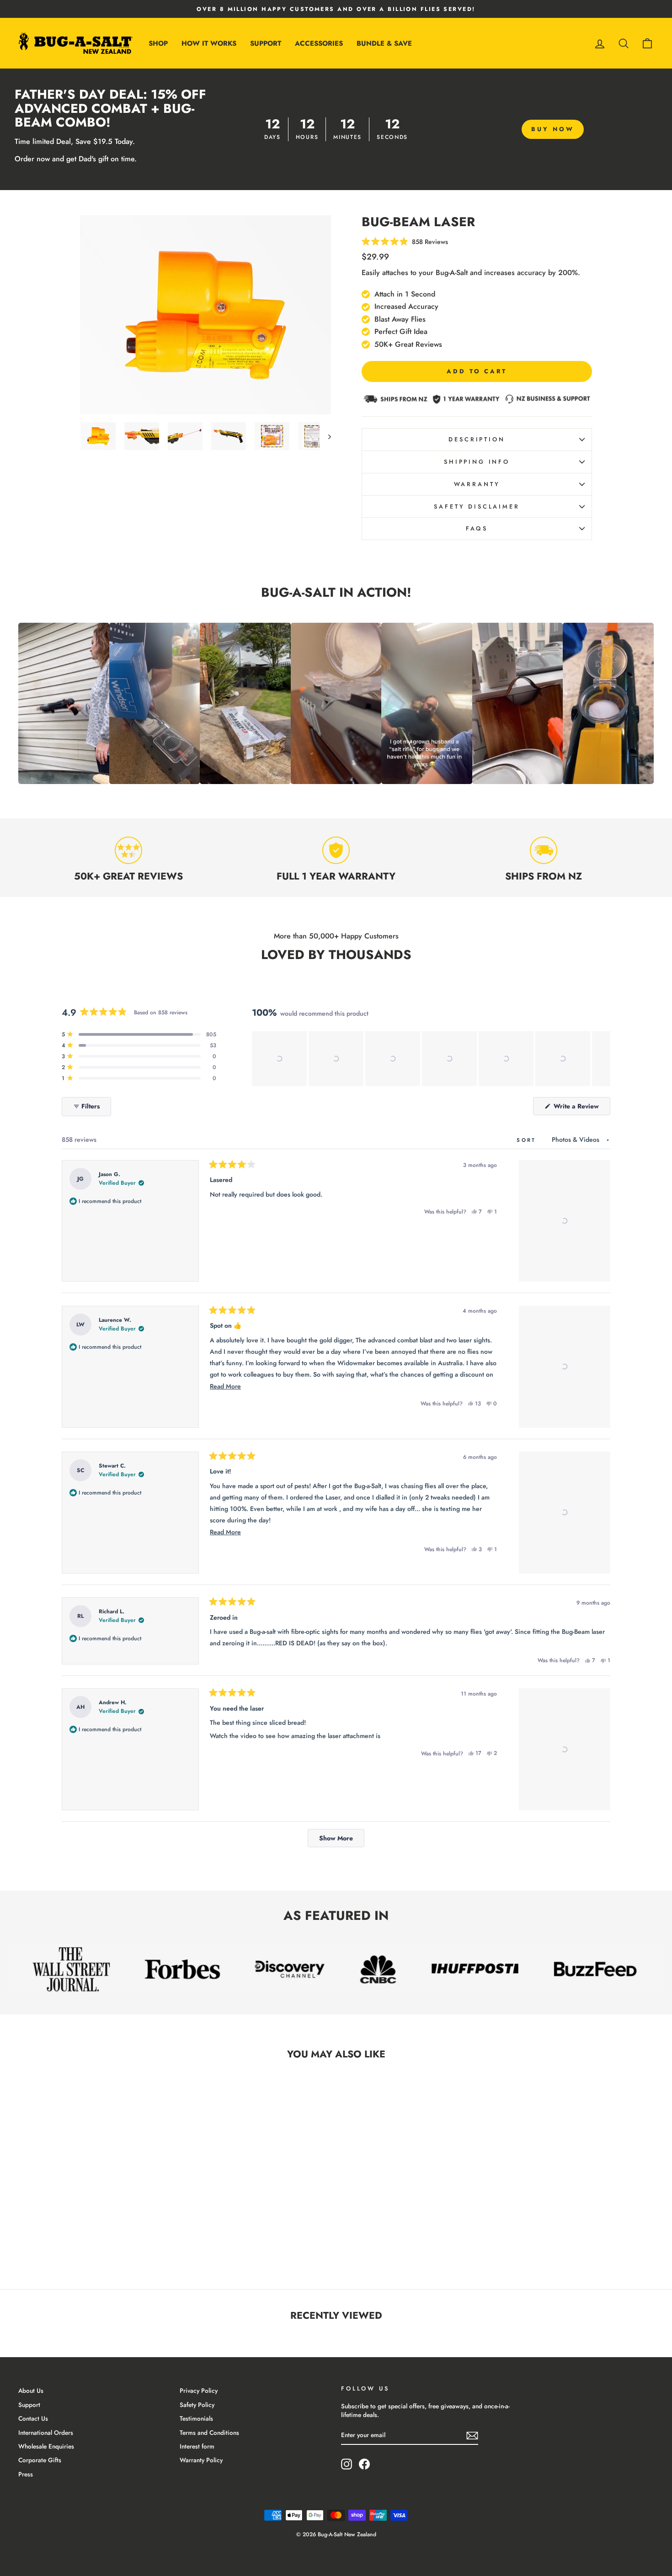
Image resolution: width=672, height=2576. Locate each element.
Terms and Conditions (209, 2433)
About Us (31, 2390)
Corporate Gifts (40, 2460)
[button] (279, 1059)
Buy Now (552, 129)
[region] (431, 1059)
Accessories (319, 43)
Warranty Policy (201, 2460)
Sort (528, 1140)
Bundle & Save (384, 43)
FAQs (477, 528)
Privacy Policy (199, 2390)
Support (266, 43)
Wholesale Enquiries (46, 2446)
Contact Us (33, 2418)
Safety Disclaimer (477, 506)
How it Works (209, 43)
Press (26, 2474)
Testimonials (196, 2418)
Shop (158, 43)
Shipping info (477, 462)
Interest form (197, 2446)
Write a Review (581, 1108)
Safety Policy (197, 2405)
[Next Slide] (603, 1059)
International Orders (46, 2433)
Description (477, 439)
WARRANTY (477, 484)
